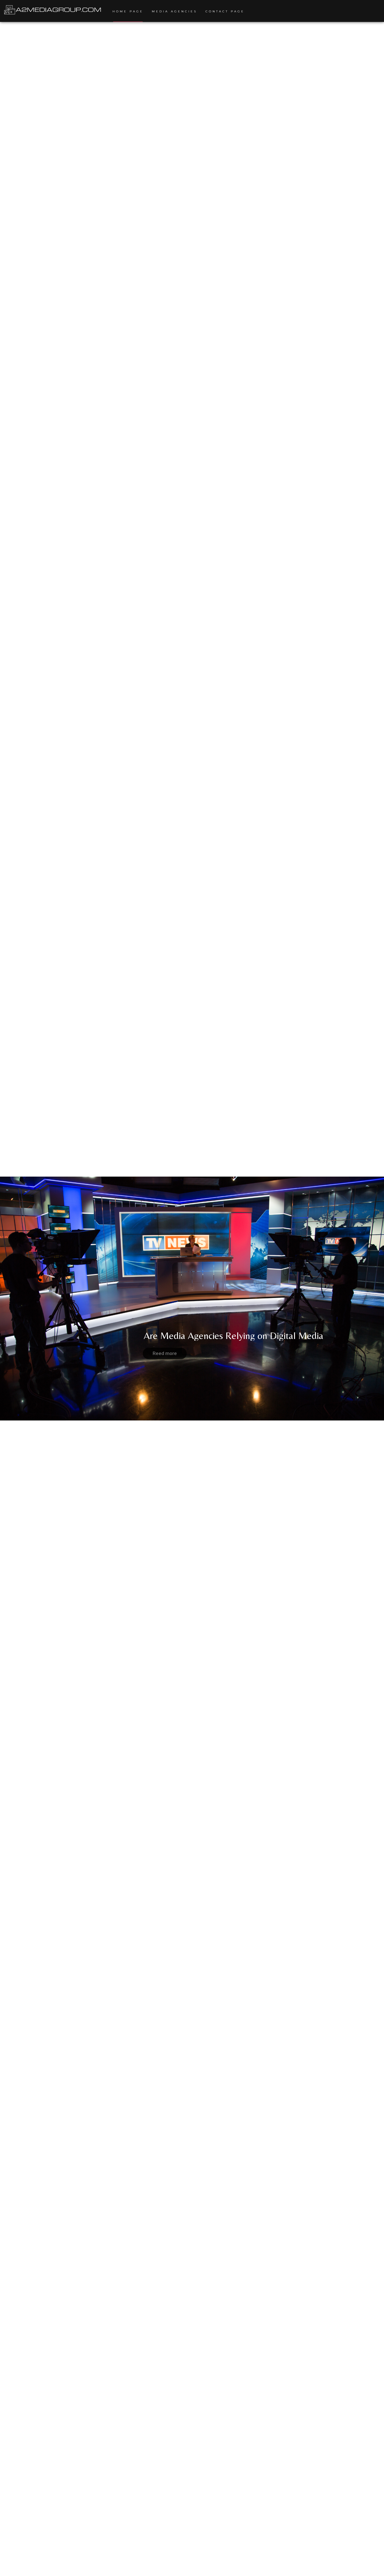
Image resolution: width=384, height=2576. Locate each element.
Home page (128, 11)
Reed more (165, 1353)
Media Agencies (174, 11)
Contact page (225, 11)
